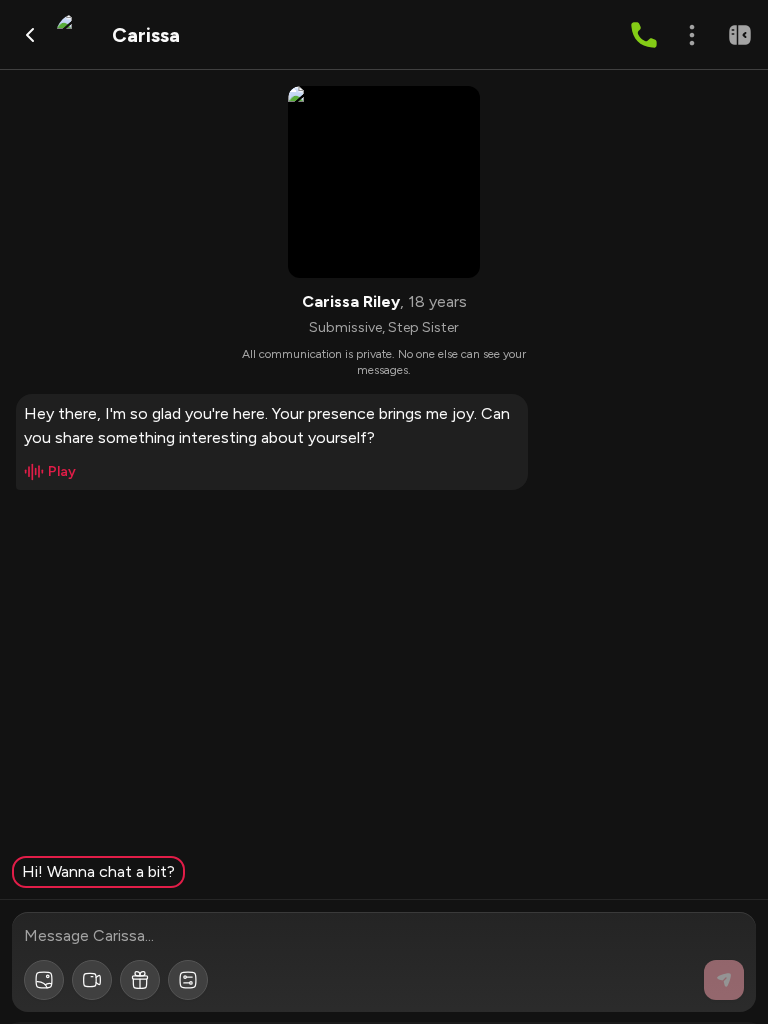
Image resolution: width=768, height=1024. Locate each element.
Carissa (146, 35)
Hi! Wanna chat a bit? (98, 871)
